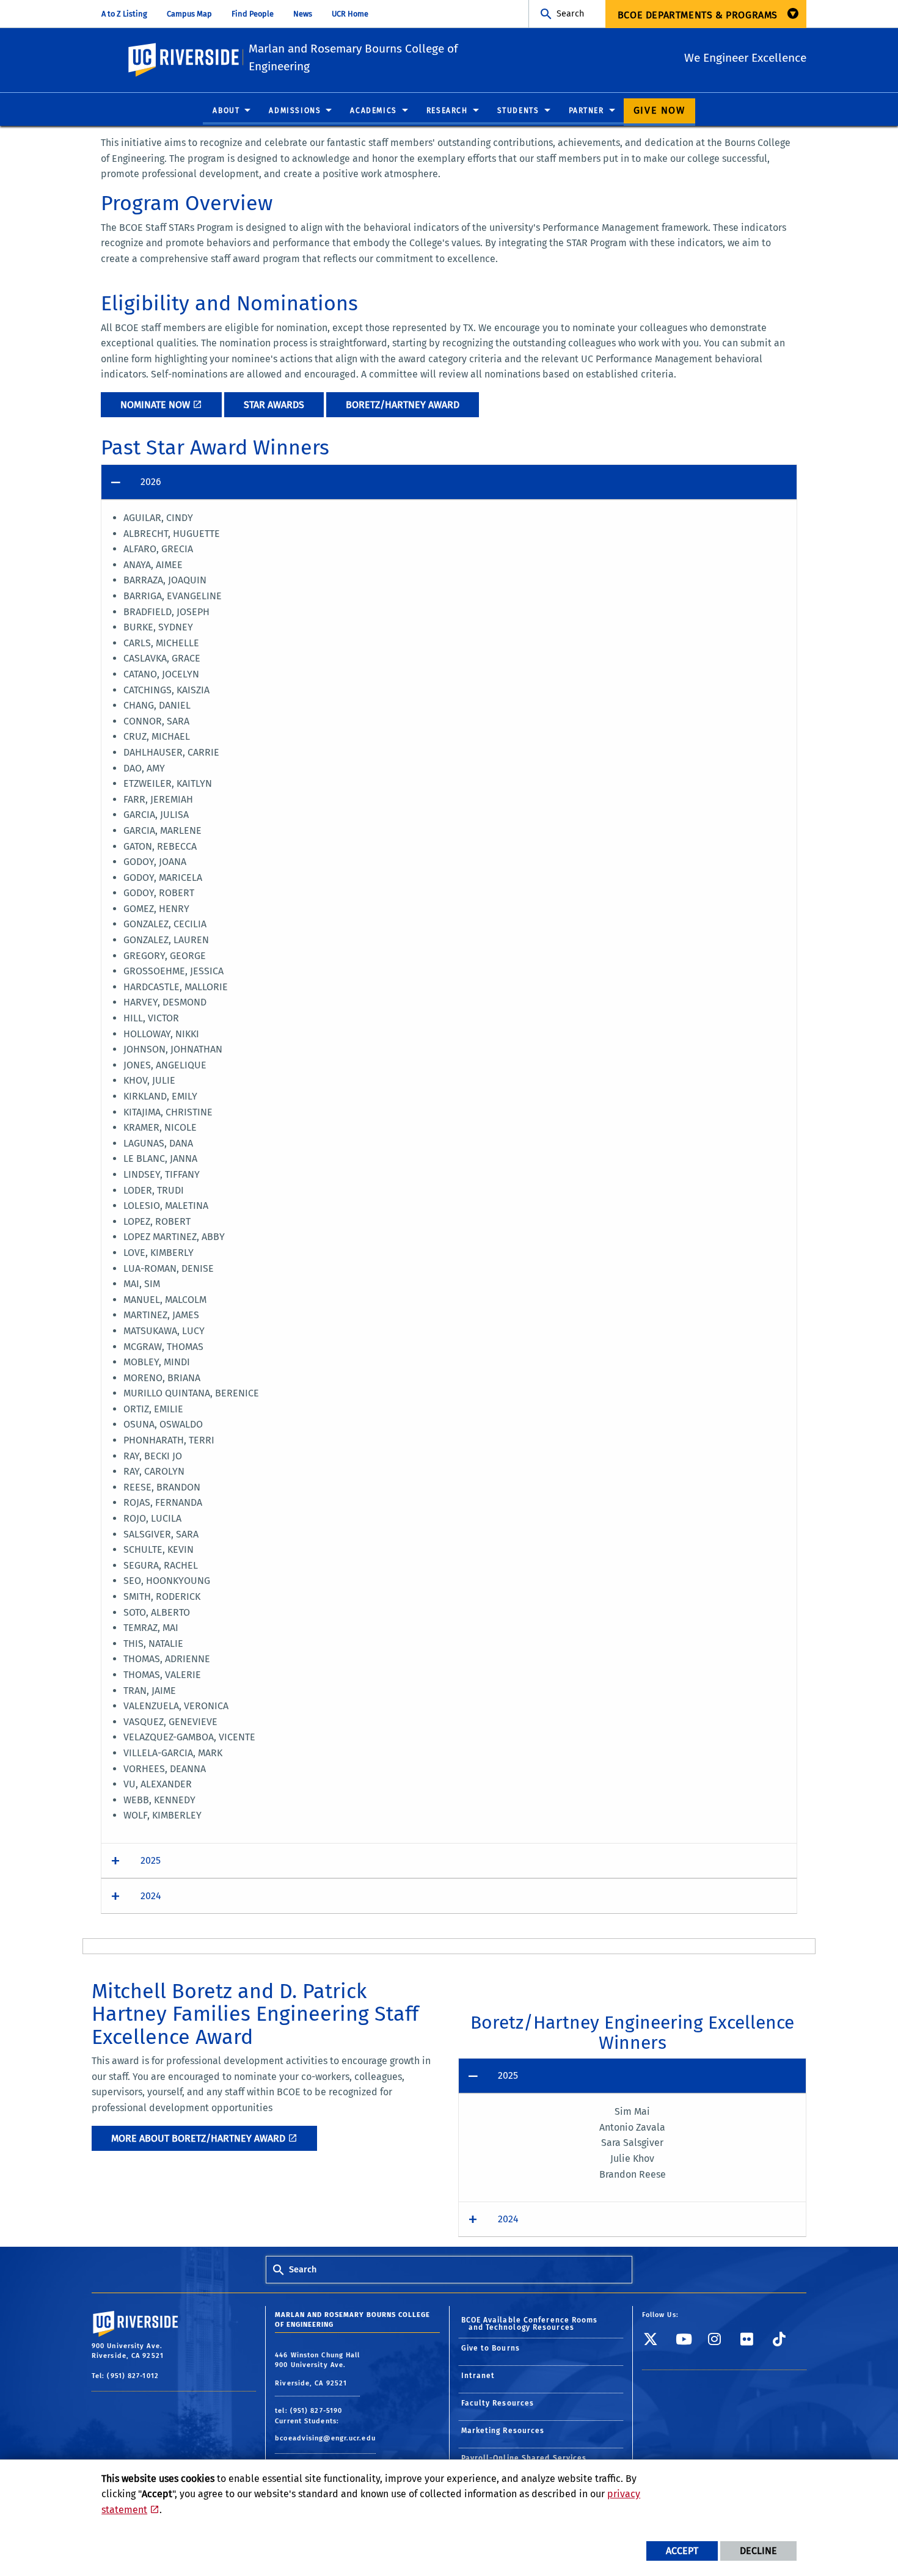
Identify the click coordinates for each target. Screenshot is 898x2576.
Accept (682, 2551)
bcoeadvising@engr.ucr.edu (325, 2438)
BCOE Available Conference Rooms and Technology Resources (530, 2324)
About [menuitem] (226, 111)
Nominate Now (155, 405)
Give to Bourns (491, 2348)
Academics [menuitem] (373, 111)
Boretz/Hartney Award (403, 405)
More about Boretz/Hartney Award (198, 2138)
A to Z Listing (124, 14)
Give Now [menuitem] (659, 110)
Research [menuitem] (447, 111)
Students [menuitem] (518, 111)
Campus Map (189, 14)
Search (570, 14)
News (303, 14)
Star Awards (274, 405)
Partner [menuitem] (586, 111)
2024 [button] (151, 1896)
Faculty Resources (498, 2403)
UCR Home (350, 14)
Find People (253, 14)
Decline (758, 2551)
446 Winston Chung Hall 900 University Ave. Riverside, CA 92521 (317, 2369)
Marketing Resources (503, 2431)
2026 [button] (151, 482)
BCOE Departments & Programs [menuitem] (698, 15)
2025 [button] (151, 1860)
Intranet (478, 2376)
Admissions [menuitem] (295, 111)
